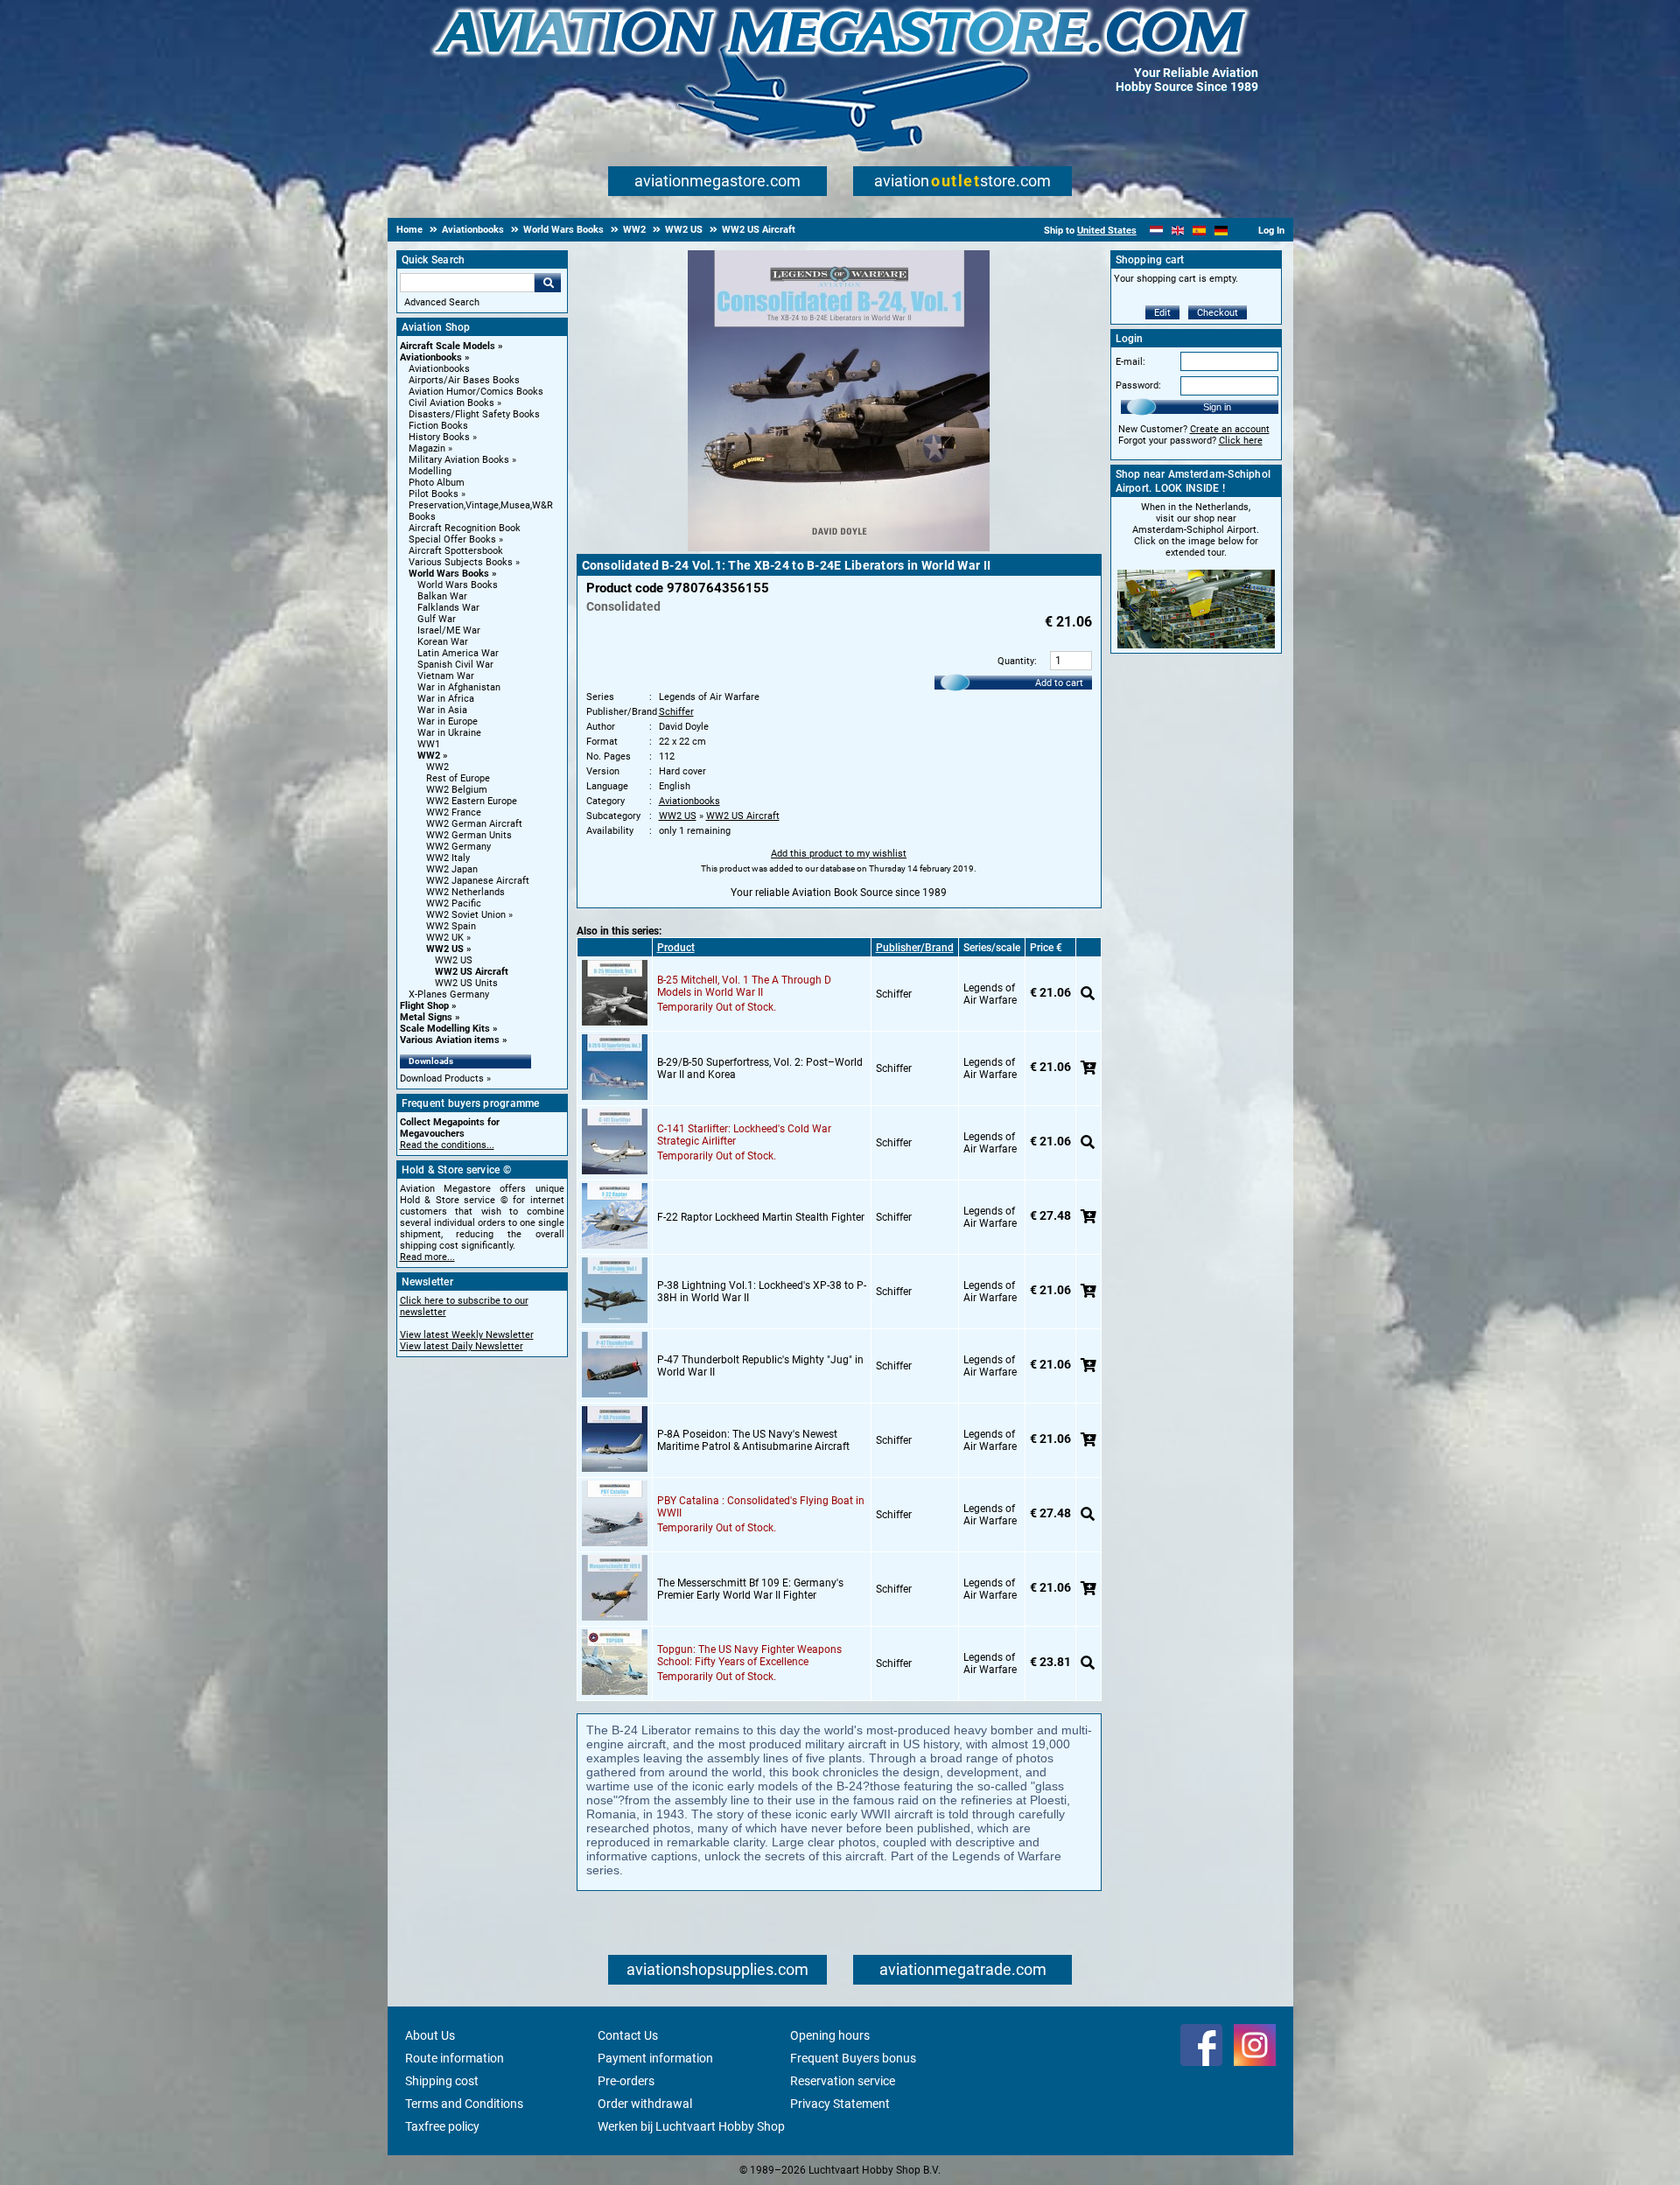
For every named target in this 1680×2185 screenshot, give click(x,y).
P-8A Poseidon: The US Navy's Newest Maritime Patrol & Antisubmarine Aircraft (753, 1440)
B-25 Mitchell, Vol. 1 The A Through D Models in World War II (744, 986)
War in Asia (442, 710)
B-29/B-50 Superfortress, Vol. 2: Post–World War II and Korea (760, 1068)
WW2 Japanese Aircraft (478, 881)
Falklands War (448, 608)
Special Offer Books (452, 539)
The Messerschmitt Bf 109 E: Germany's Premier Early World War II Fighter (750, 1589)
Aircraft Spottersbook (456, 551)
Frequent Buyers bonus (853, 2058)
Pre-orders (626, 2081)
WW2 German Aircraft (474, 824)
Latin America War (458, 653)
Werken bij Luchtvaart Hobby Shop (691, 2126)
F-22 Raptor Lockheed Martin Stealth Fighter (761, 1217)
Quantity (1016, 661)
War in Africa (446, 699)
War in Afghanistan (459, 687)
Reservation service (843, 2081)
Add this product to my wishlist (839, 854)
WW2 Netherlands (465, 892)
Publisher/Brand (915, 948)
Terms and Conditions (464, 2104)
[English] (1178, 231)
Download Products (442, 1078)
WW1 (429, 744)
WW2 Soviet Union (466, 915)
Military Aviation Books (459, 460)
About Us (430, 2035)
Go (548, 283)
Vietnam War (446, 676)
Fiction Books (438, 426)
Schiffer (676, 712)
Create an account (1230, 429)
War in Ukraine (449, 733)
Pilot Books (434, 494)
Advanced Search (442, 302)
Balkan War (442, 596)
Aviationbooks (431, 357)
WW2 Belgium (457, 790)
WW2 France (454, 812)
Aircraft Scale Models (448, 346)
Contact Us (628, 2035)
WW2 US (445, 949)
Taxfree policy (442, 2126)
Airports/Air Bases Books (464, 380)
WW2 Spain (451, 926)
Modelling (430, 471)
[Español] (1199, 231)
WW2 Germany (458, 847)
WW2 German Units (469, 835)
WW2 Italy (448, 858)
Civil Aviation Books (451, 403)
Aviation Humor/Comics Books (476, 392)
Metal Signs (426, 1017)
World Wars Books (449, 574)
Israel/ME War (449, 630)
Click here (1241, 441)
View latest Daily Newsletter (462, 1346)
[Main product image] (839, 548)
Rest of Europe (458, 778)
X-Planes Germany (449, 994)
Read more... (427, 1257)
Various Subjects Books (461, 562)
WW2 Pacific (454, 903)
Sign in (1217, 407)
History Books (439, 437)
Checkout (1218, 313)
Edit (1162, 313)
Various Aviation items (450, 1040)
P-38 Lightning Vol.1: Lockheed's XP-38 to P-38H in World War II (762, 1292)
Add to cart (1059, 683)
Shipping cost (442, 2081)
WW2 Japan (452, 869)
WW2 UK (445, 938)
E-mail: (1130, 362)
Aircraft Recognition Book (465, 528)
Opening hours (830, 2035)
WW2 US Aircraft (472, 972)
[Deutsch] (1221, 231)
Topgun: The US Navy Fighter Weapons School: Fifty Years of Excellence (749, 1656)
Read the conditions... (447, 1145)
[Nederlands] (1156, 231)
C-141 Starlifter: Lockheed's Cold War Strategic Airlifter (744, 1135)
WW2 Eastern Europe (472, 801)
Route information (455, 2058)
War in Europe (448, 721)
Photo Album (437, 483)
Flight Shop (424, 1006)
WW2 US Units (466, 983)
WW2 (429, 756)
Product (676, 948)
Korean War (443, 642)
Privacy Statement (840, 2104)
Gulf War (437, 619)
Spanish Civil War (455, 665)
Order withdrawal (645, 2104)
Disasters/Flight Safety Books (474, 414)
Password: (1138, 385)
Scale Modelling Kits (445, 1029)
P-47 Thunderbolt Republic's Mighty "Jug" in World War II (760, 1366)
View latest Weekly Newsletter (467, 1335)
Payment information (655, 2058)
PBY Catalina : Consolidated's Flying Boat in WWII (761, 1507)
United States (1107, 231)
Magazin (427, 448)
